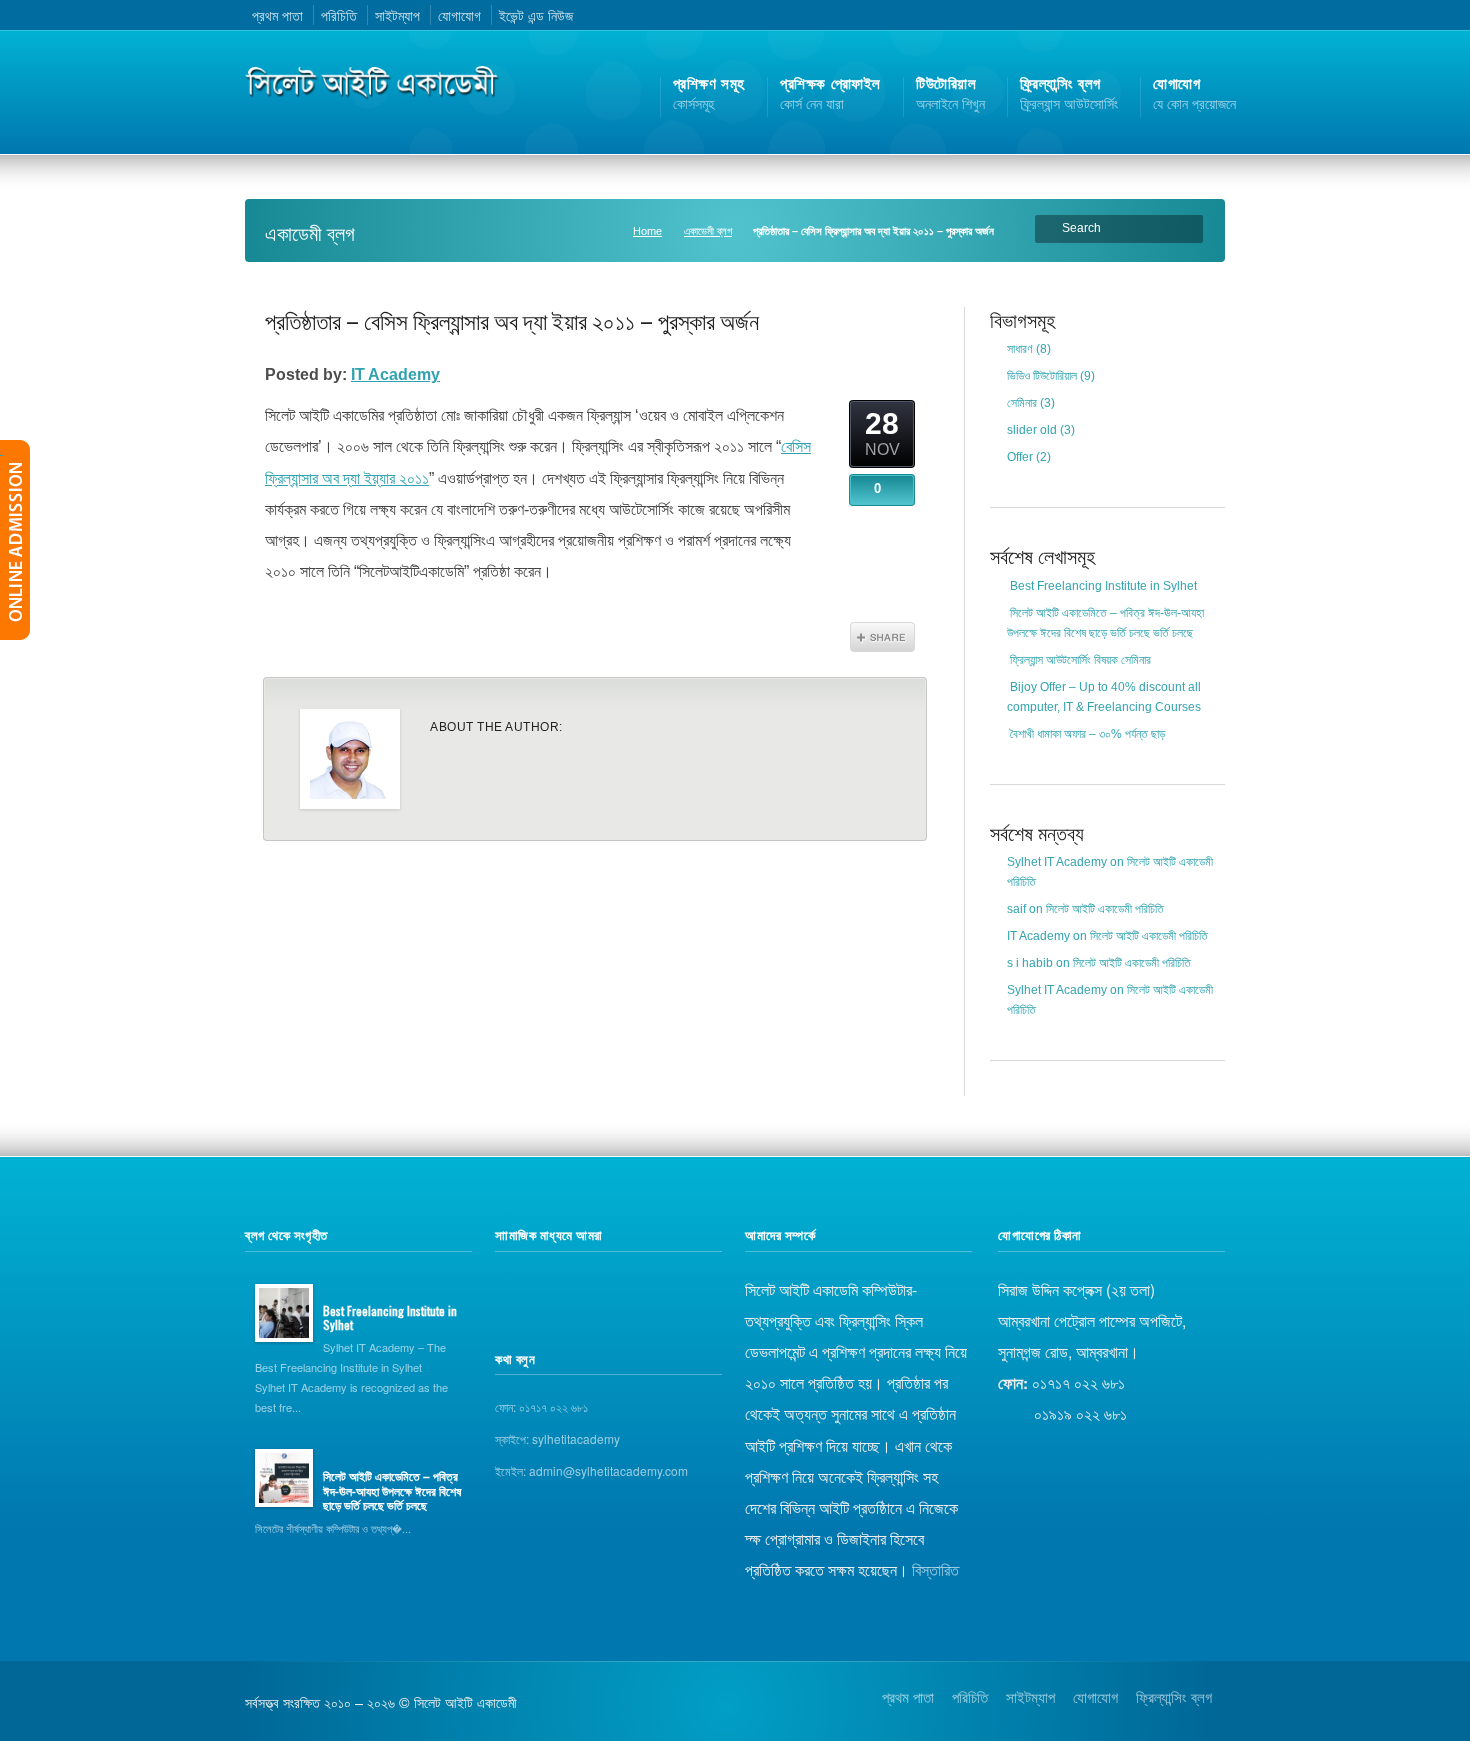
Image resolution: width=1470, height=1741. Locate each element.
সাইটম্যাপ (397, 15)
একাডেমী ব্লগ (708, 231)
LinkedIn (1208, 15)
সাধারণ (1020, 349)
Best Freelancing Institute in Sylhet (1103, 586)
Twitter (1131, 15)
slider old (1032, 430)
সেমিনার (1022, 403)
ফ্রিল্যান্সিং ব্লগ (1174, 1696)
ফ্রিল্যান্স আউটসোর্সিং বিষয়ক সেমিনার (1080, 660)
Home (647, 231)
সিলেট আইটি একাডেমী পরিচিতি (1105, 909)
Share (882, 637)
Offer (1020, 457)
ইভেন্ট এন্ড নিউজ (536, 15)
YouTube (1183, 15)
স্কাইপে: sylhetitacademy (557, 1438)
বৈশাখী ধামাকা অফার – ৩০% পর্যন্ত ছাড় (1087, 734)
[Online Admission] (15, 540)
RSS (1105, 15)
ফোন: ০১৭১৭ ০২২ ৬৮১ (541, 1406)
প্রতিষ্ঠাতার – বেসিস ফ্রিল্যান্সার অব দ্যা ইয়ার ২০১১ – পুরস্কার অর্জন (512, 320)
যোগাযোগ (459, 15)
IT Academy (395, 374)
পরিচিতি (339, 15)
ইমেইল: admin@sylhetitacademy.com (591, 1470)
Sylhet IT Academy (1057, 862)
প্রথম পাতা (277, 15)
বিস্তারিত (935, 1569)
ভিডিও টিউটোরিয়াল (1042, 376)
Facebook (1157, 15)
